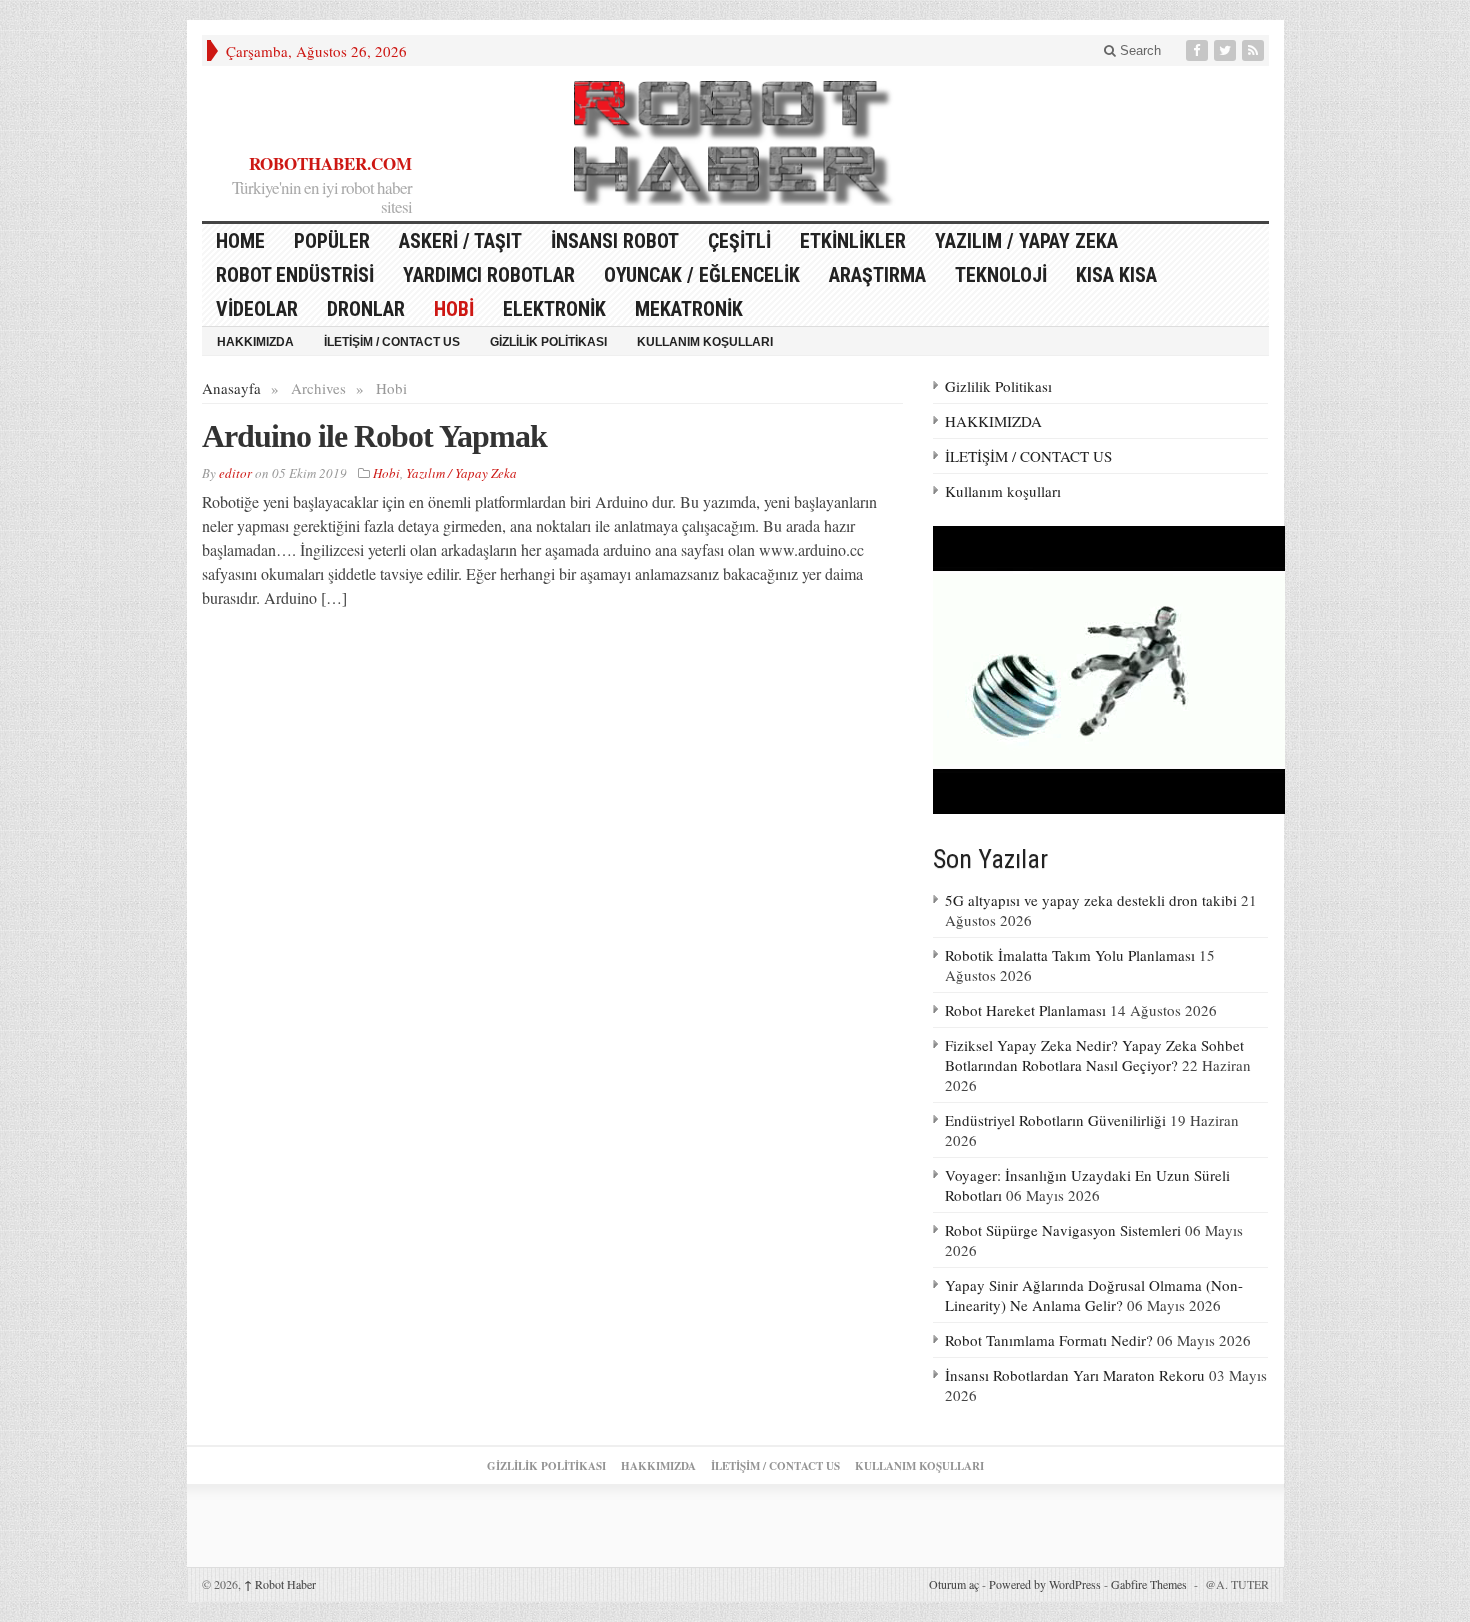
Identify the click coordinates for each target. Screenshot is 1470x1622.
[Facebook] (1199, 50)
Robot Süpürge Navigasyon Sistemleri (1063, 1230)
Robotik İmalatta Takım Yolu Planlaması (1070, 955)
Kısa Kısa (1116, 275)
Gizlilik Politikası (548, 342)
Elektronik (554, 309)
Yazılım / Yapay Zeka (1026, 241)
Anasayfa (231, 388)
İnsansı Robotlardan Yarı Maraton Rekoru (1075, 1375)
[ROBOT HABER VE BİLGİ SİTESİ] (735, 143)
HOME (240, 241)
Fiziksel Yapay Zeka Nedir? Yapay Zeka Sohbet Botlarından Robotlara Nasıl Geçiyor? (1094, 1055)
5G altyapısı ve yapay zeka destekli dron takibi (1091, 900)
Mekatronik (689, 309)
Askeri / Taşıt (460, 241)
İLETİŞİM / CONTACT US (392, 342)
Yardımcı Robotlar (489, 275)
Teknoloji (1001, 275)
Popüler (332, 241)
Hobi (454, 309)
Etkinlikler (853, 241)
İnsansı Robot (615, 241)
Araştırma (877, 275)
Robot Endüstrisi (295, 275)
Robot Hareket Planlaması (1025, 1010)
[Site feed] (1255, 50)
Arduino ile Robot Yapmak (374, 436)
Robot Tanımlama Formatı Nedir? (1049, 1340)
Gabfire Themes (1149, 1584)
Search (1138, 50)
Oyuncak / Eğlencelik (702, 275)
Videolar (257, 309)
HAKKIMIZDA (255, 342)
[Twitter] (1227, 50)
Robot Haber (280, 1584)
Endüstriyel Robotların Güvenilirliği (1055, 1120)
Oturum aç (954, 1584)
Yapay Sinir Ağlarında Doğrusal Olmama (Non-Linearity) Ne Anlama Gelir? (1094, 1295)
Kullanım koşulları (705, 342)
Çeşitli (739, 241)
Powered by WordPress (1045, 1584)
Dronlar (366, 309)
